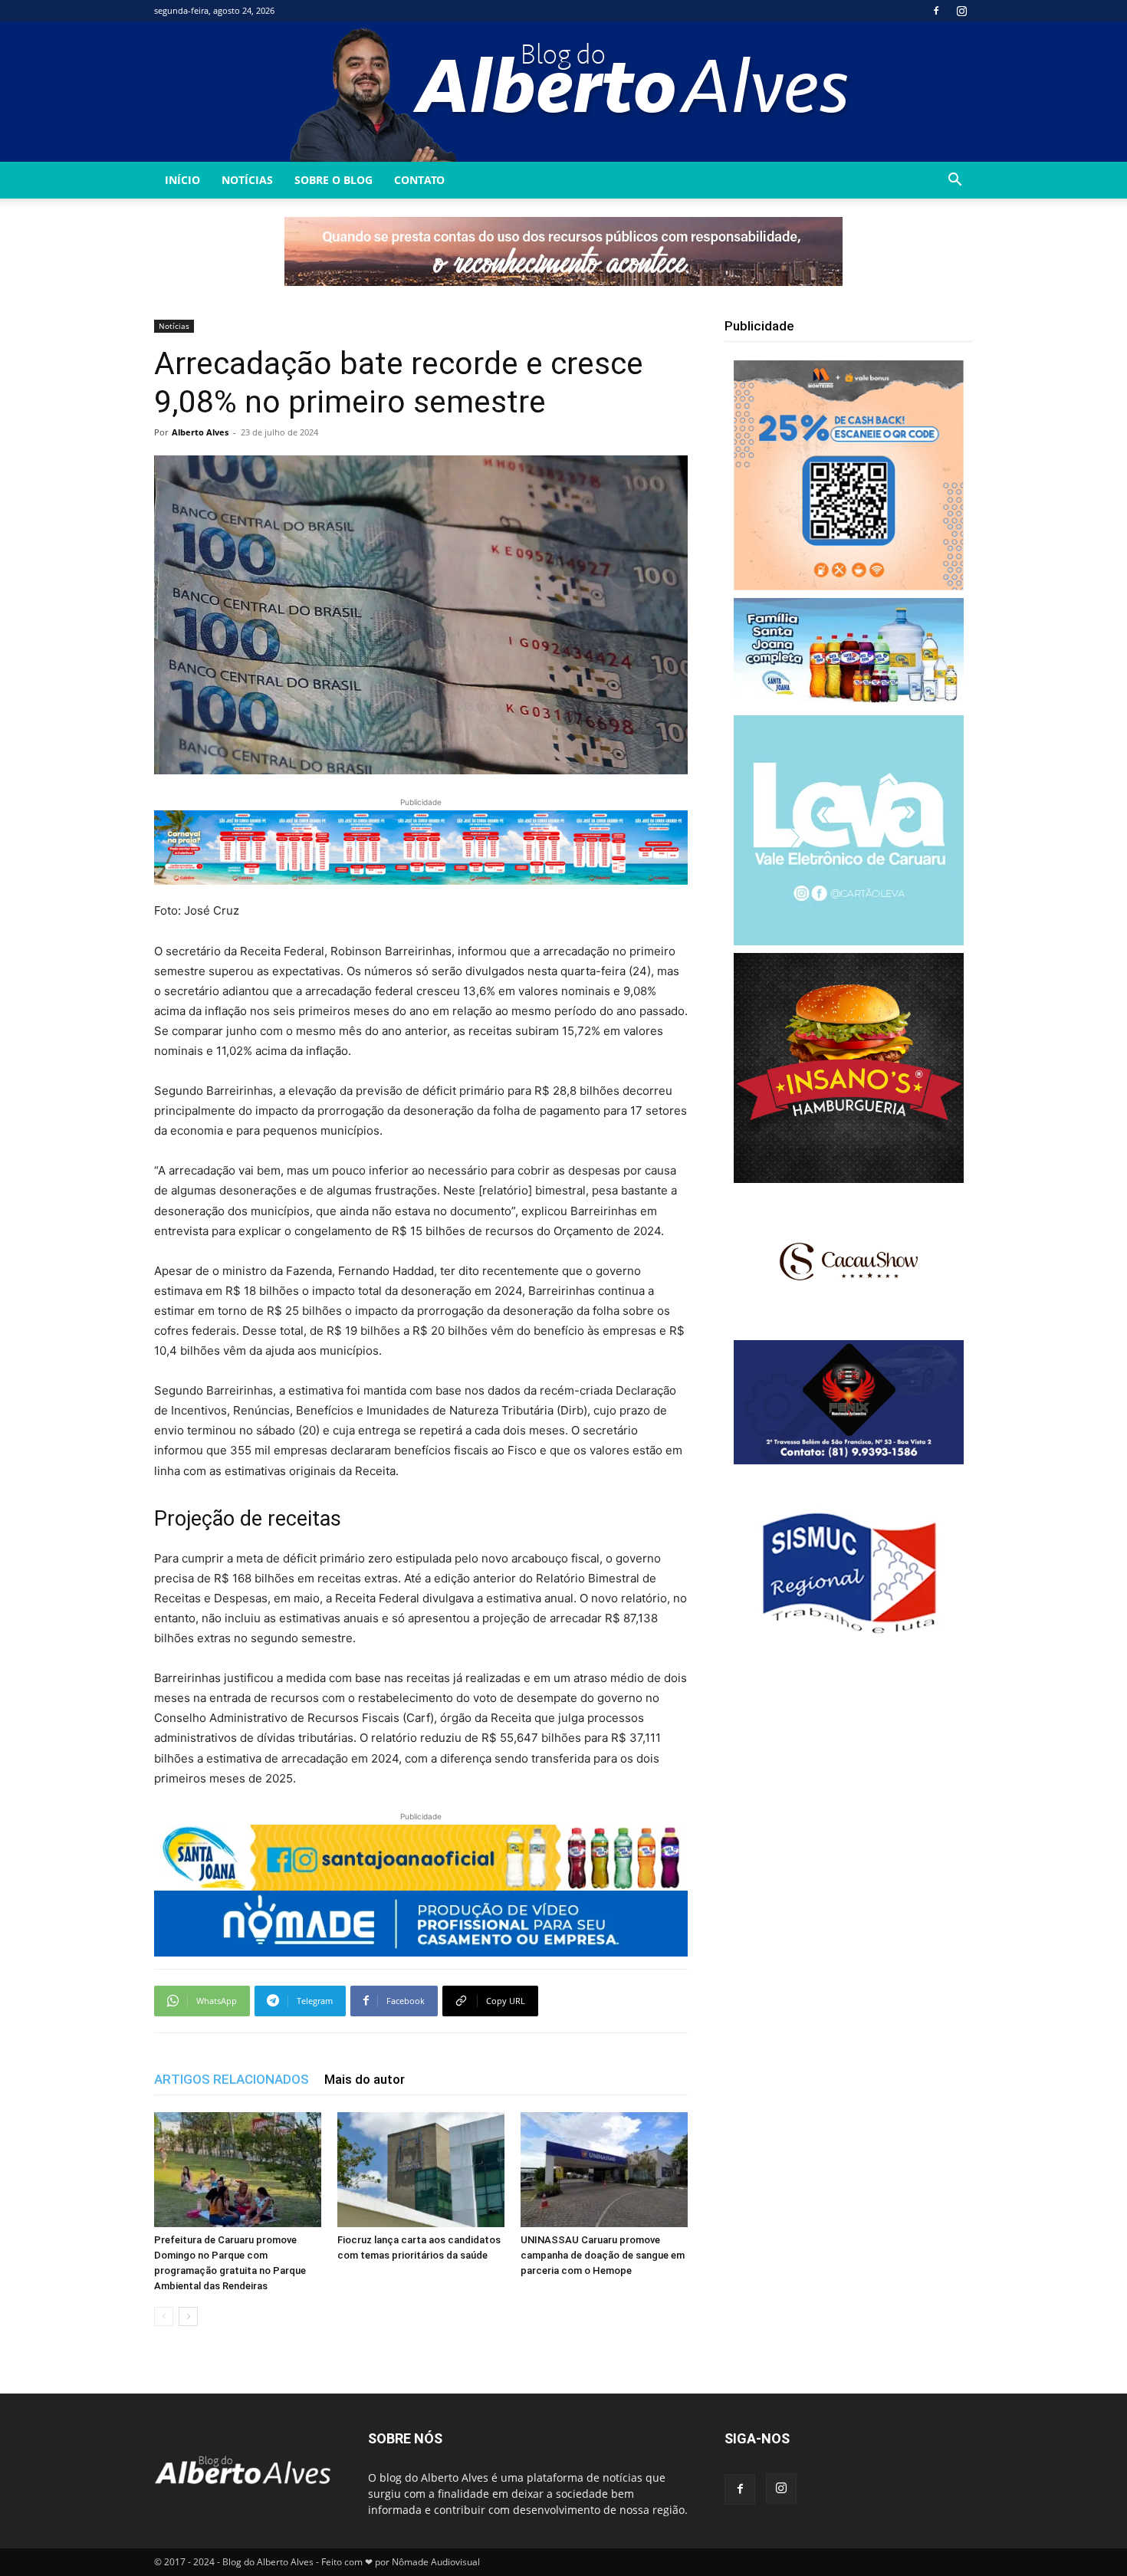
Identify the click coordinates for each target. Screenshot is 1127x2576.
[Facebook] (936, 11)
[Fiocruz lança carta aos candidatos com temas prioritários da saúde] (421, 2170)
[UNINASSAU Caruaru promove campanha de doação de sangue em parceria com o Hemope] (604, 2170)
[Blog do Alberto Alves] (564, 92)
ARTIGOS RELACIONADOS (232, 2079)
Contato (419, 180)
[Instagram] (961, 11)
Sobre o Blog (333, 180)
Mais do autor (365, 2079)
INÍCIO (182, 180)
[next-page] (188, 2316)
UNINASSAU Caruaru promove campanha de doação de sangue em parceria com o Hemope (603, 2255)
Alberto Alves (200, 432)
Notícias (247, 180)
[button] (955, 181)
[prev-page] (164, 2316)
